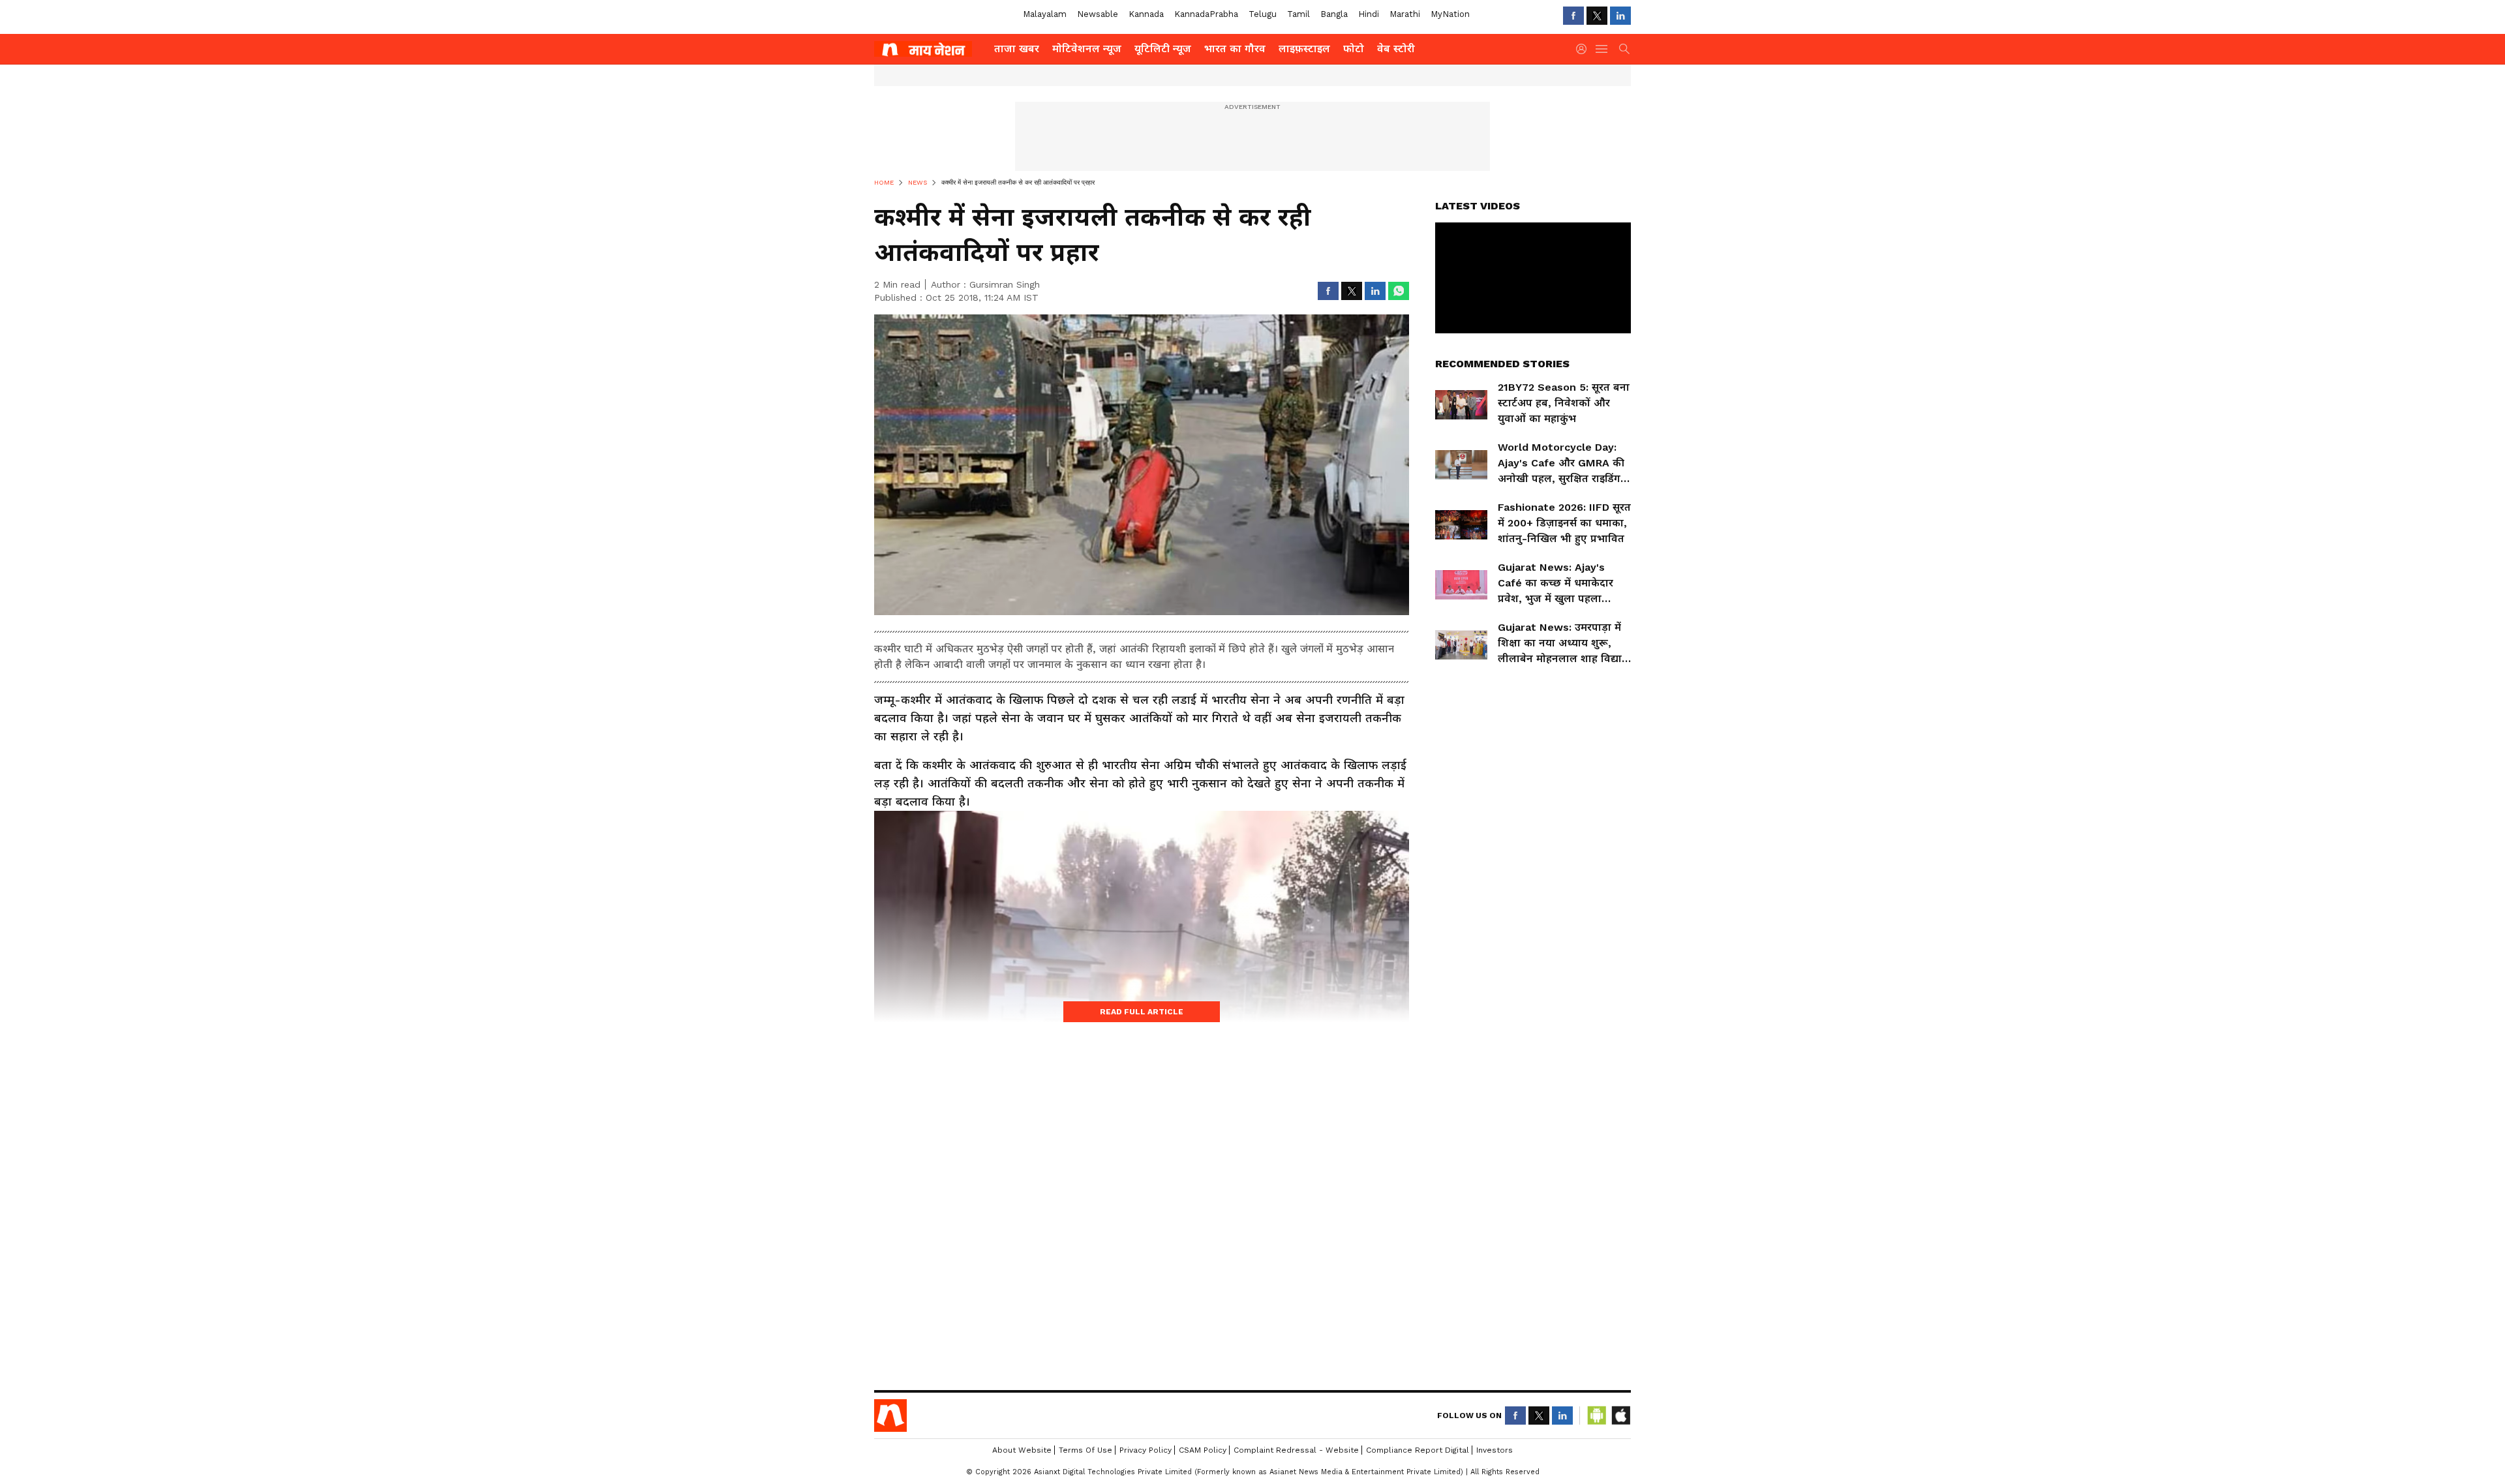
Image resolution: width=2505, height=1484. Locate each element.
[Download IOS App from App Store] (1620, 1416)
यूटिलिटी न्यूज (1163, 49)
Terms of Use (1085, 1450)
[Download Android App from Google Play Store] (1597, 1416)
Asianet (890, 1416)
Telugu (1263, 14)
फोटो (1354, 49)
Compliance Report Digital (1418, 1450)
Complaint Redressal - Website (1296, 1450)
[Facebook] (1573, 16)
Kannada (1146, 14)
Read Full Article (1142, 1012)
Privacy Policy (1146, 1450)
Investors (1495, 1450)
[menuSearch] (1624, 49)
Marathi (1405, 14)
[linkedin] (1620, 16)
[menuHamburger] (1602, 49)
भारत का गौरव (1235, 49)
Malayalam (1045, 14)
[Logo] (930, 49)
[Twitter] (1597, 16)
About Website (1022, 1450)
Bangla (1334, 14)
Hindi (1369, 14)
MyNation (1450, 14)
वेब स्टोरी (1396, 49)
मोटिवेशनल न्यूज (1087, 49)
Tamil (1298, 14)
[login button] (1585, 49)
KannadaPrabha (1206, 14)
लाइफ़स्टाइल (1304, 49)
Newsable (1098, 14)
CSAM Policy (1203, 1450)
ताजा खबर (1017, 49)
